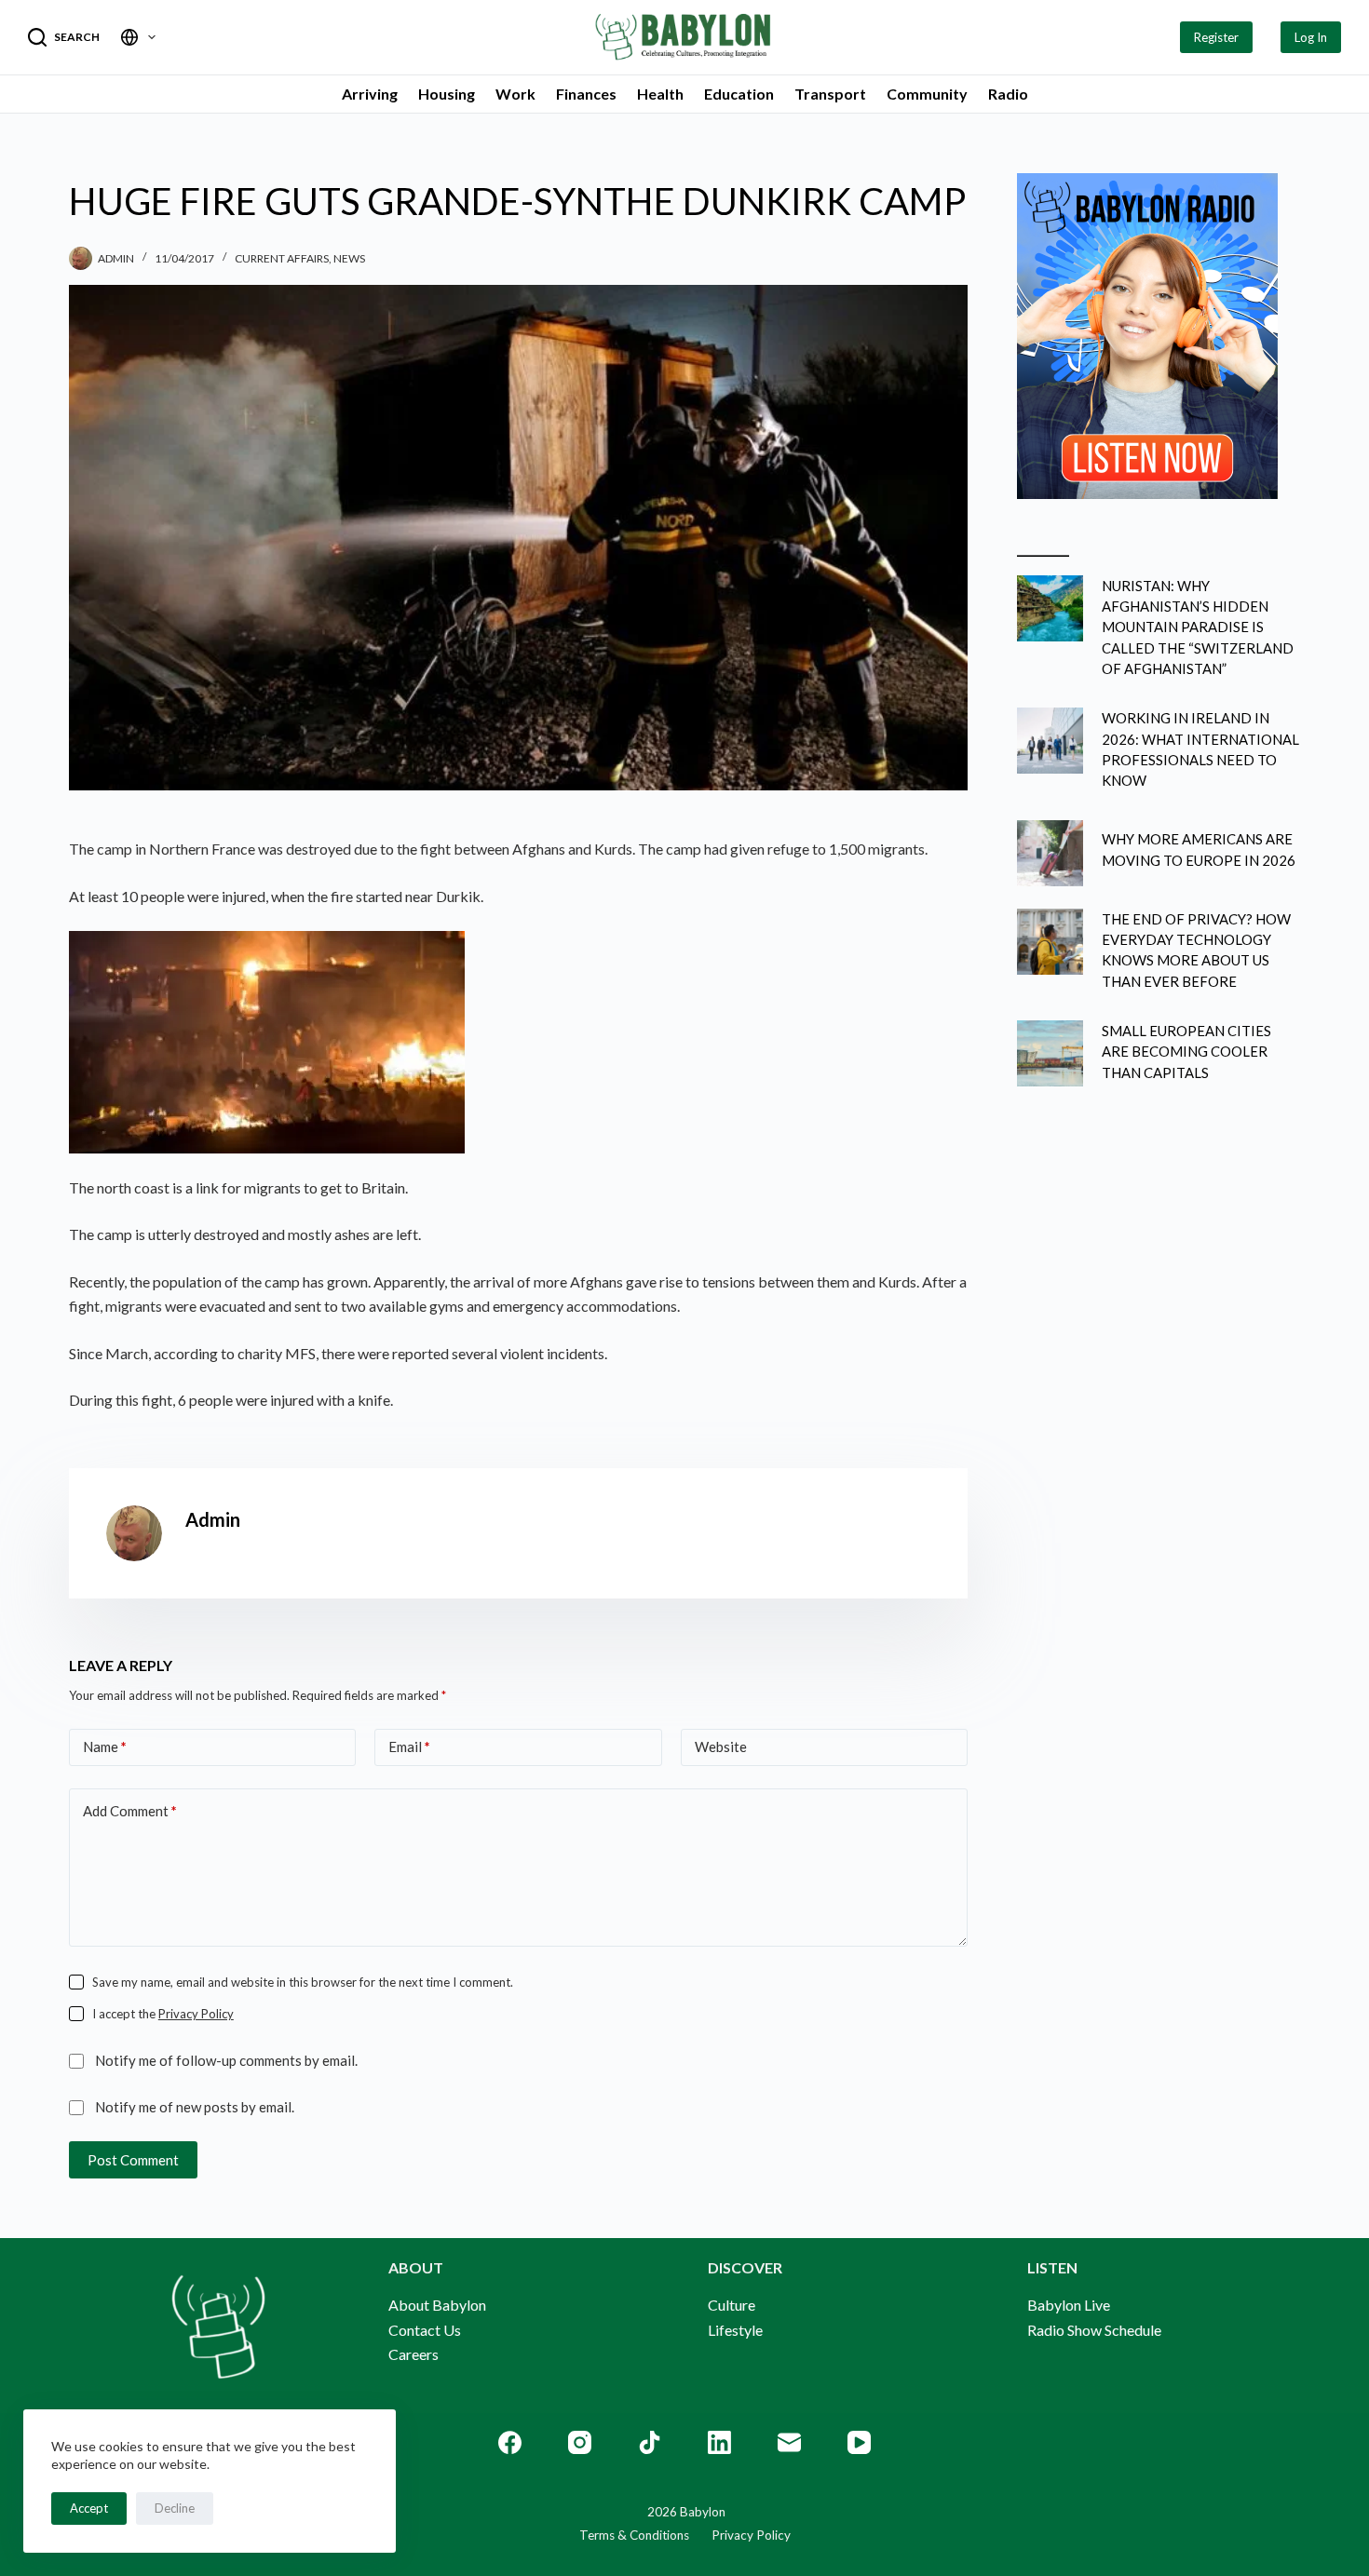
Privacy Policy (196, 2014)
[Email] (789, 2442)
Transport (830, 94)
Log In (1311, 37)
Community (927, 94)
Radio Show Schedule (1094, 2330)
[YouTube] (859, 2442)
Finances (586, 94)
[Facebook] (510, 2442)
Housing (447, 94)
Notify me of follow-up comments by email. (226, 2060)
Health (660, 94)
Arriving (370, 94)
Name (105, 1747)
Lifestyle (735, 2330)
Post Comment (133, 2160)
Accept (89, 2508)
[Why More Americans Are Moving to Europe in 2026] (1050, 853)
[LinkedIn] (719, 2442)
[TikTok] (650, 2442)
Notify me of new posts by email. (195, 2107)
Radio (1008, 94)
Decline (175, 2508)
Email (409, 1747)
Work (515, 94)
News (349, 258)
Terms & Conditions (634, 2535)
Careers (413, 2354)
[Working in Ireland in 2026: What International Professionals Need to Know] (1050, 741)
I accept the (163, 2014)
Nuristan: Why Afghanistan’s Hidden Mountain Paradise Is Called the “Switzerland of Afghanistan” (1198, 627)
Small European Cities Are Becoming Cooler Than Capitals (1186, 1052)
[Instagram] (580, 2442)
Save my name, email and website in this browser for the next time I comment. (303, 1982)
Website (721, 1747)
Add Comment (130, 1811)
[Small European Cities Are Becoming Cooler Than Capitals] (1050, 1053)
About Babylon (437, 2305)
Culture (732, 2305)
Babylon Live (1069, 2305)
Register (1216, 37)
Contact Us (425, 2330)
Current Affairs (282, 258)
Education (739, 94)
